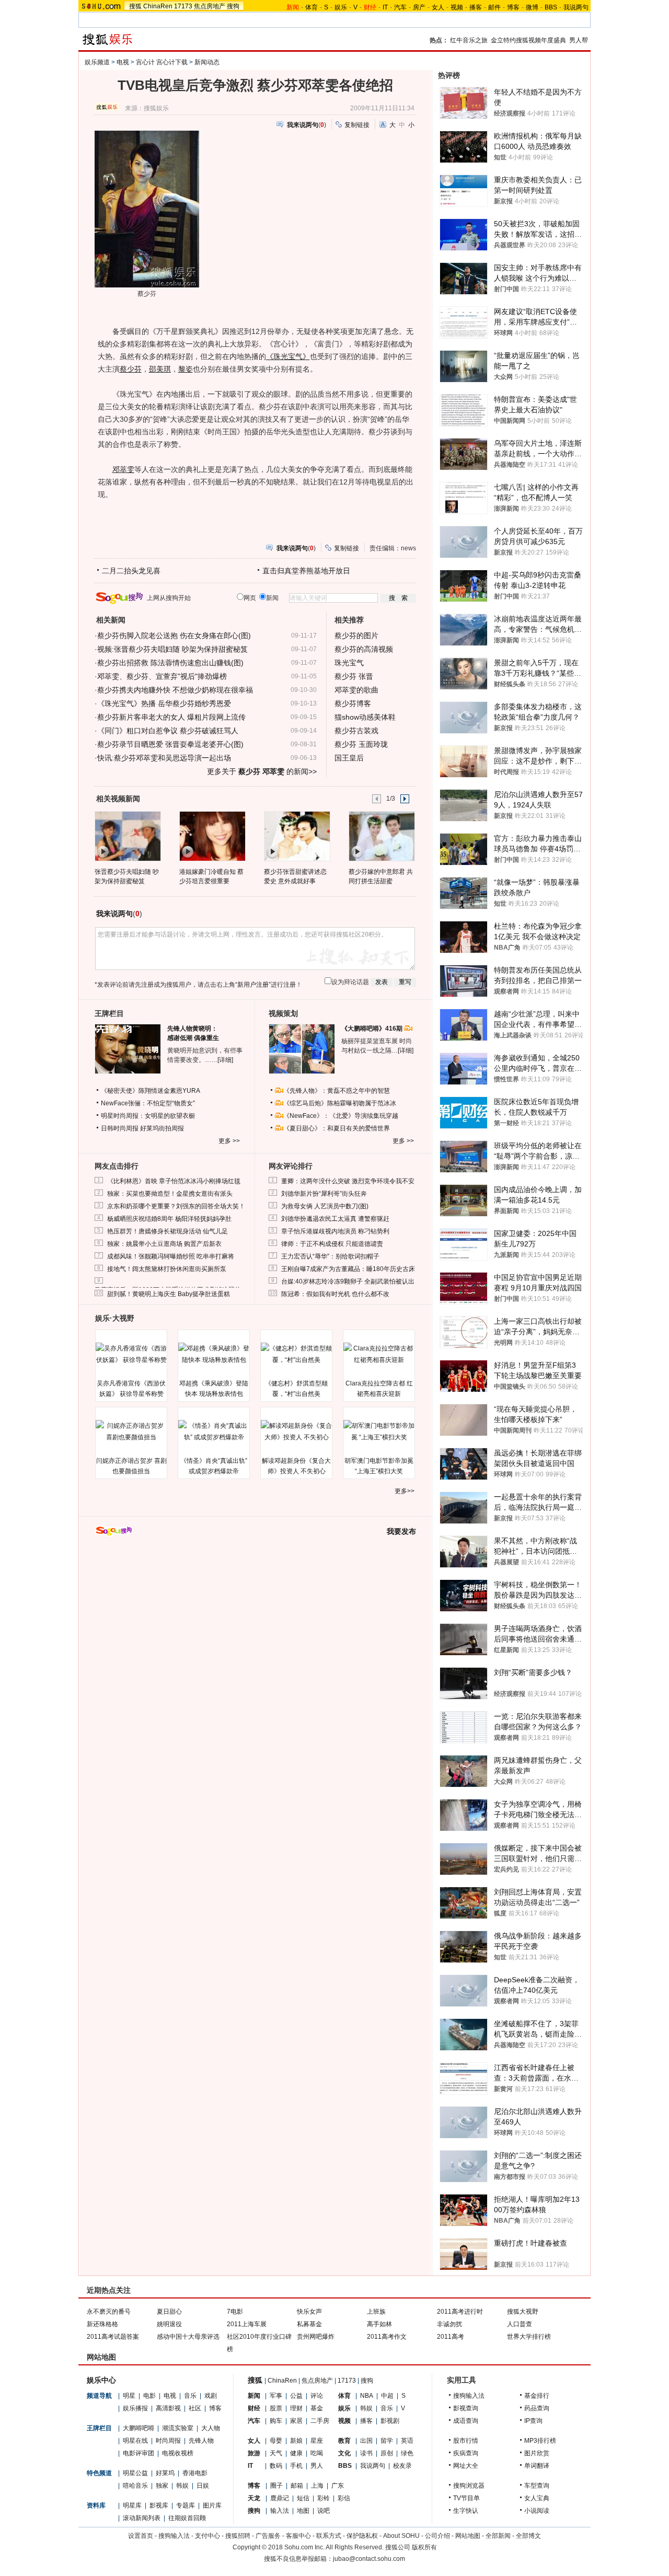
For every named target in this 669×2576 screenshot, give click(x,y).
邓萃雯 (123, 469)
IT (385, 7)
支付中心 (207, 2536)
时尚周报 (168, 2441)
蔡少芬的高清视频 (364, 649)
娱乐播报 (135, 2408)
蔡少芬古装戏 (356, 731)
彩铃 (324, 2498)
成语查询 (466, 2421)
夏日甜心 (169, 2312)
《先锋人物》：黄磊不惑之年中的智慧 (337, 1091)
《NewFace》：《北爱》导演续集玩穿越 (341, 1116)
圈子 (276, 2486)
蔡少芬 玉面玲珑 (361, 744)
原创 (387, 2453)
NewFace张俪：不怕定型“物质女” (148, 1103)
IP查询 (533, 2421)
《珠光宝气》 (288, 356)
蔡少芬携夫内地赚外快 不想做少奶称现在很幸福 (175, 690)
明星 (129, 2396)
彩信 (344, 2498)
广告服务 (268, 2536)
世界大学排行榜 (529, 2337)
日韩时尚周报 (120, 1128)
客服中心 (298, 2536)
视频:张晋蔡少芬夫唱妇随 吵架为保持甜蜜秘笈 (172, 649)
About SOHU (401, 2536)
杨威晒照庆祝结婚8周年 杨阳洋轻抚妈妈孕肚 (169, 1219)
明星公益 (135, 2473)
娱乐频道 (97, 62)
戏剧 (211, 2396)
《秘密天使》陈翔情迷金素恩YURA (151, 1091)
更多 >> (229, 1141)
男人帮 (579, 40)
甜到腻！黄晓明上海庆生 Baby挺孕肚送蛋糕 (169, 1294)
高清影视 (168, 2408)
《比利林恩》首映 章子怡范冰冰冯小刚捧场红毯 (174, 1181)
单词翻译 (537, 2466)
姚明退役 (169, 2324)
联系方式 (329, 2536)
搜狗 (233, 6)
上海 (317, 2486)
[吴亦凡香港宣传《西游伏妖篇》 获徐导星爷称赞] (131, 1354)
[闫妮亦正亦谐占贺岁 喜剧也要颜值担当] (131, 1431)
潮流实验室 (178, 2428)
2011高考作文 (387, 2337)
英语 (407, 2441)
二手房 (320, 2421)
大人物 (211, 2428)
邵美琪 (160, 369)
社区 (195, 2408)
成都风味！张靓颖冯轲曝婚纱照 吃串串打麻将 (171, 1256)
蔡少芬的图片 (356, 636)
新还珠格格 (102, 2324)
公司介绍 (437, 2536)
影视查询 (466, 2408)
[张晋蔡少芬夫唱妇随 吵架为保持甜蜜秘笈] (127, 836)
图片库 (212, 2505)
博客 (513, 7)
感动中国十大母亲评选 (188, 2337)
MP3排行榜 (540, 2441)
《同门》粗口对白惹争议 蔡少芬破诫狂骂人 (168, 731)
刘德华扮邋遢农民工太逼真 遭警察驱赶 (335, 1219)
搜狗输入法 (469, 2396)
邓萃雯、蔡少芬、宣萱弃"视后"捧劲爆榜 (162, 676)
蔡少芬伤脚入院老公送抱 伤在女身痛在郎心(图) (174, 636)
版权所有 (424, 2547)
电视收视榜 (178, 2453)
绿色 (407, 2453)
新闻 (254, 2396)
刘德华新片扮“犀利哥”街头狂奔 (324, 1194)
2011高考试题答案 (113, 2337)
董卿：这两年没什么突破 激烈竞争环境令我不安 (348, 1181)
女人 (438, 7)
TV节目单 (466, 2498)
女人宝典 (537, 2498)
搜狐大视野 (523, 2312)
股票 (276, 2408)
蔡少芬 (131, 369)
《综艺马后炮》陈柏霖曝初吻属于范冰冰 (340, 1103)
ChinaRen (158, 6)
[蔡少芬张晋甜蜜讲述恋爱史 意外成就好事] (297, 836)
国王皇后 (349, 758)
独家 (162, 2486)
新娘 (296, 2441)
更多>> (405, 1491)
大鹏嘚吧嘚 (139, 2428)
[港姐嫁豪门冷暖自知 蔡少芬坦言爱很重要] (212, 836)
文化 (344, 2453)
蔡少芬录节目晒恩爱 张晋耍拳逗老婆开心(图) (170, 744)
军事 (276, 2396)
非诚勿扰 (449, 2324)
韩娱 (182, 2486)
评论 (317, 2396)
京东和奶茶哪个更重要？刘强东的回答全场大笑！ (176, 1206)
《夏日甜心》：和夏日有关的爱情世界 (337, 1128)
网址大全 (466, 2466)
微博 (532, 7)
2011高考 (451, 2337)
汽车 (400, 7)
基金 (317, 2408)
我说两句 (576, 7)
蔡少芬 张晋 (354, 676)
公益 (296, 2396)
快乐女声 (309, 2312)
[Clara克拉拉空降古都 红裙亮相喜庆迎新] (379, 1354)
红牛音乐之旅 (469, 40)
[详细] (225, 1060)
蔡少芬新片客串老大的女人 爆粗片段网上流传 (171, 717)
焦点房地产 (210, 6)
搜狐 (135, 6)
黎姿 (186, 369)
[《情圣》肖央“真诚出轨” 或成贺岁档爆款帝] (214, 1431)
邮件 (494, 7)
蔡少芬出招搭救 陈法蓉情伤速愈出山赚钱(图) (170, 663)
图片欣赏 (537, 2453)
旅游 (254, 2453)
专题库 (186, 2505)
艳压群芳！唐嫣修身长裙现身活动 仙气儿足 (168, 1231)
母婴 (276, 2441)
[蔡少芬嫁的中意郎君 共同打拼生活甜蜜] (381, 836)
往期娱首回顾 (187, 2518)
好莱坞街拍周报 (162, 1128)
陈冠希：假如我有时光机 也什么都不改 (335, 1294)
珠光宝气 (349, 663)
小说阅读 (537, 2511)
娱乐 (341, 7)
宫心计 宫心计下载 (162, 62)
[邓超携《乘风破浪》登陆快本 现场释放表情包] (214, 1354)
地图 (303, 2511)
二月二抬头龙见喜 (131, 571)
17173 (183, 6)
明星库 (132, 2505)
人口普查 (520, 2324)
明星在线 (135, 2441)
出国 (366, 2441)
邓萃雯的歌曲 (356, 690)
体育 (312, 7)
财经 (254, 2408)
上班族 (376, 2312)
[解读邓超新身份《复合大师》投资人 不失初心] (296, 1431)
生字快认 (466, 2511)
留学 (387, 2441)
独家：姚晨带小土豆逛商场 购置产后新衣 (164, 1244)
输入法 (280, 2511)
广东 (338, 2486)
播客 (476, 7)
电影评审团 (139, 2453)
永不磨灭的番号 (109, 2312)
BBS (551, 7)
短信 (303, 2498)
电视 (123, 62)
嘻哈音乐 (135, 2486)
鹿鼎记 (280, 2498)
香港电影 (195, 2473)
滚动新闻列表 (142, 2518)
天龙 (254, 2498)
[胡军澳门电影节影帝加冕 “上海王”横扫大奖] (379, 1431)
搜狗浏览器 (469, 2486)
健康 (296, 2453)
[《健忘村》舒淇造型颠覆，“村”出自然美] (296, 1354)
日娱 (203, 2486)
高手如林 (379, 2324)
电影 (149, 2396)
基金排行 (537, 2396)
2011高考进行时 (460, 2312)
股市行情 (466, 2441)
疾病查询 (466, 2453)
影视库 (159, 2505)
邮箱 (297, 2486)
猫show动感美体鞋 (365, 717)
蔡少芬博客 (353, 703)
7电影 (235, 2312)
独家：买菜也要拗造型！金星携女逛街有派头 (170, 1194)
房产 (419, 7)
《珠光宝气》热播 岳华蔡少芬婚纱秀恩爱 (164, 703)
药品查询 (537, 2408)
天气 (276, 2453)
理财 (296, 2408)
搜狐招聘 (238, 2536)
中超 (387, 2396)
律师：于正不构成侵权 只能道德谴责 (332, 1244)
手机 (296, 2466)
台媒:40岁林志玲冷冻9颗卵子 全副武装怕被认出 (348, 1281)
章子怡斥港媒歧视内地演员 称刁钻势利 (335, 1231)
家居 (296, 2421)
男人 (317, 2466)
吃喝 (317, 2453)
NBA (367, 2396)
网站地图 (468, 2536)
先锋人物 (201, 2441)
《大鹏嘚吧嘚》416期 (373, 1029)
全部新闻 (498, 2536)
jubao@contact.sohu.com (369, 2559)
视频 (457, 7)
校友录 (402, 2466)
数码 (276, 2466)
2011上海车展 (247, 2324)
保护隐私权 (362, 2536)
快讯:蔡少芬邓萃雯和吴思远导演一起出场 (164, 758)
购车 (276, 2421)
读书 (366, 2453)
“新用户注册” (253, 985)
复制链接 (357, 125)
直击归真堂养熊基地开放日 (306, 571)
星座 (317, 2441)
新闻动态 (207, 62)
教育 (344, 2441)
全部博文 (528, 2536)
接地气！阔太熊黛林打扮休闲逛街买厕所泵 (167, 1269)
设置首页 (141, 2536)
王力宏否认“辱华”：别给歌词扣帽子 (330, 1256)
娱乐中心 (101, 2380)
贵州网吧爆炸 (316, 2337)
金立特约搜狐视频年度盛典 (528, 40)
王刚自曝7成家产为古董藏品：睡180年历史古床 (348, 1269)
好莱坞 (165, 2473)
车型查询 (537, 2486)
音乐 (190, 2396)
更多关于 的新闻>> (262, 771)
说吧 (324, 2511)
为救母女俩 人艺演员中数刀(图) (325, 1206)
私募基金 (309, 2324)
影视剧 (390, 2421)
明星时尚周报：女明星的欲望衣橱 (148, 1116)
